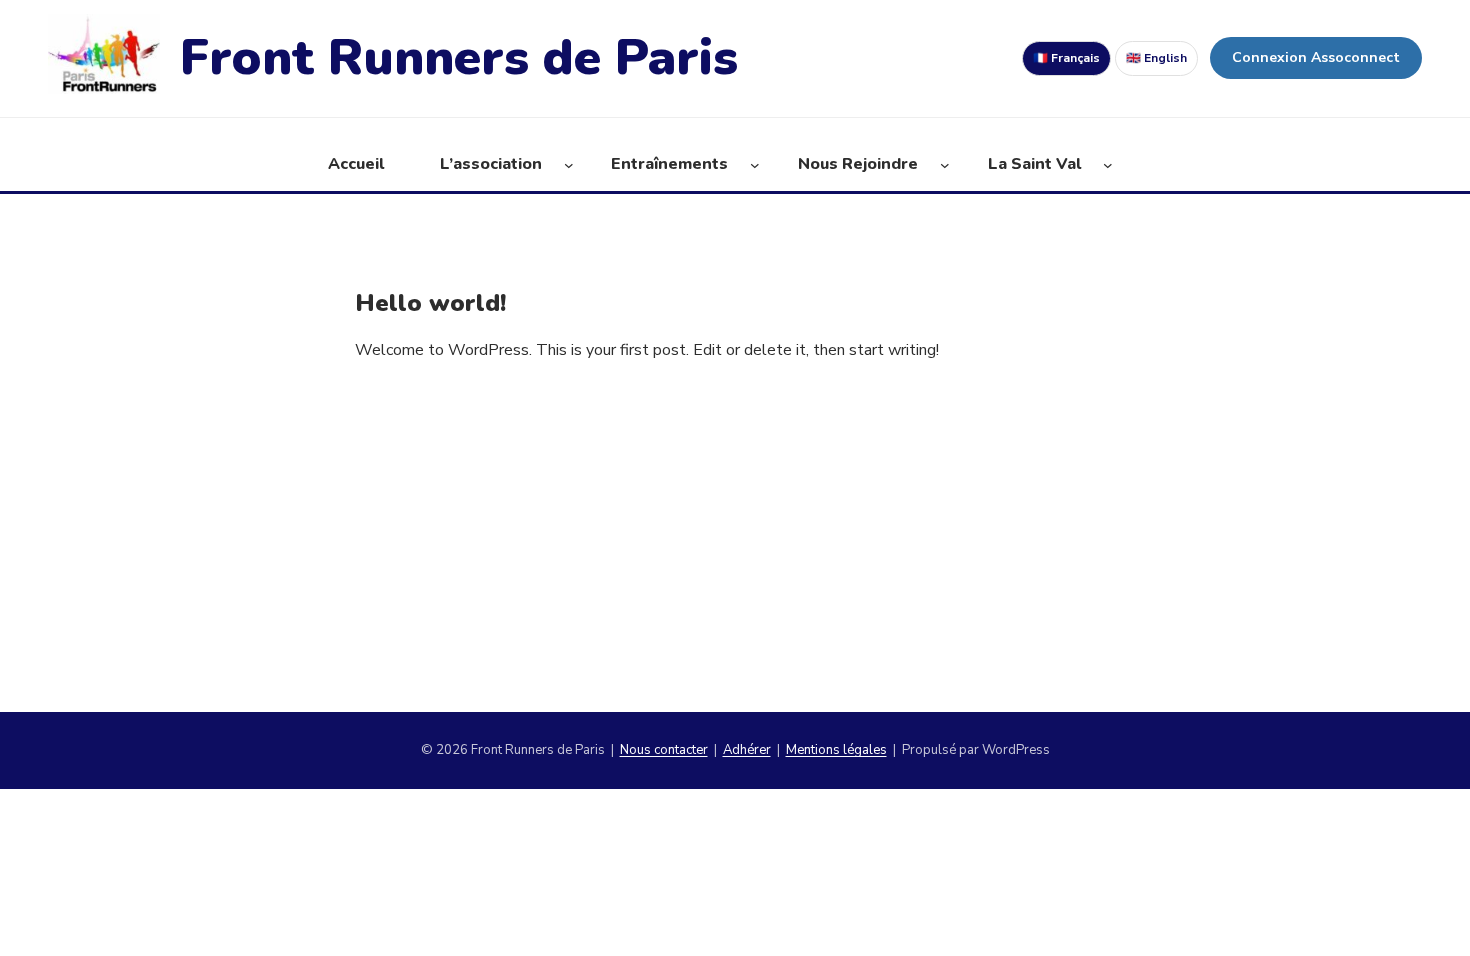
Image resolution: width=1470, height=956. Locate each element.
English (1156, 58)
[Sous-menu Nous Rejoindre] (945, 165)
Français (1066, 58)
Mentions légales (836, 750)
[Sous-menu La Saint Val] (1108, 165)
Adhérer (747, 750)
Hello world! (430, 304)
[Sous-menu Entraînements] (755, 165)
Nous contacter (664, 750)
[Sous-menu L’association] (569, 165)
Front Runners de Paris (459, 57)
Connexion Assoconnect (1316, 57)
